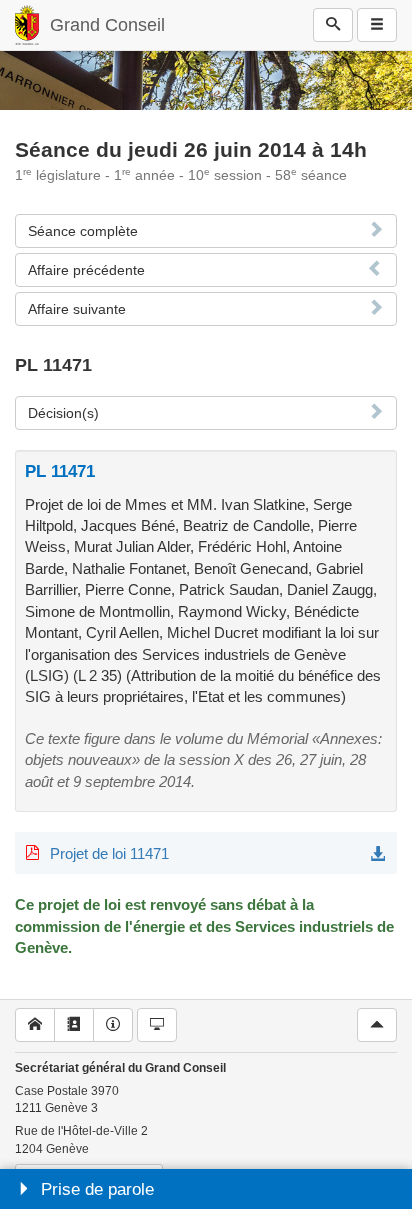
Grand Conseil (107, 25)
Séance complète (83, 231)
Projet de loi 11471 (109, 853)
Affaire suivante (77, 309)
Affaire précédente (86, 270)
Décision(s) (63, 413)
